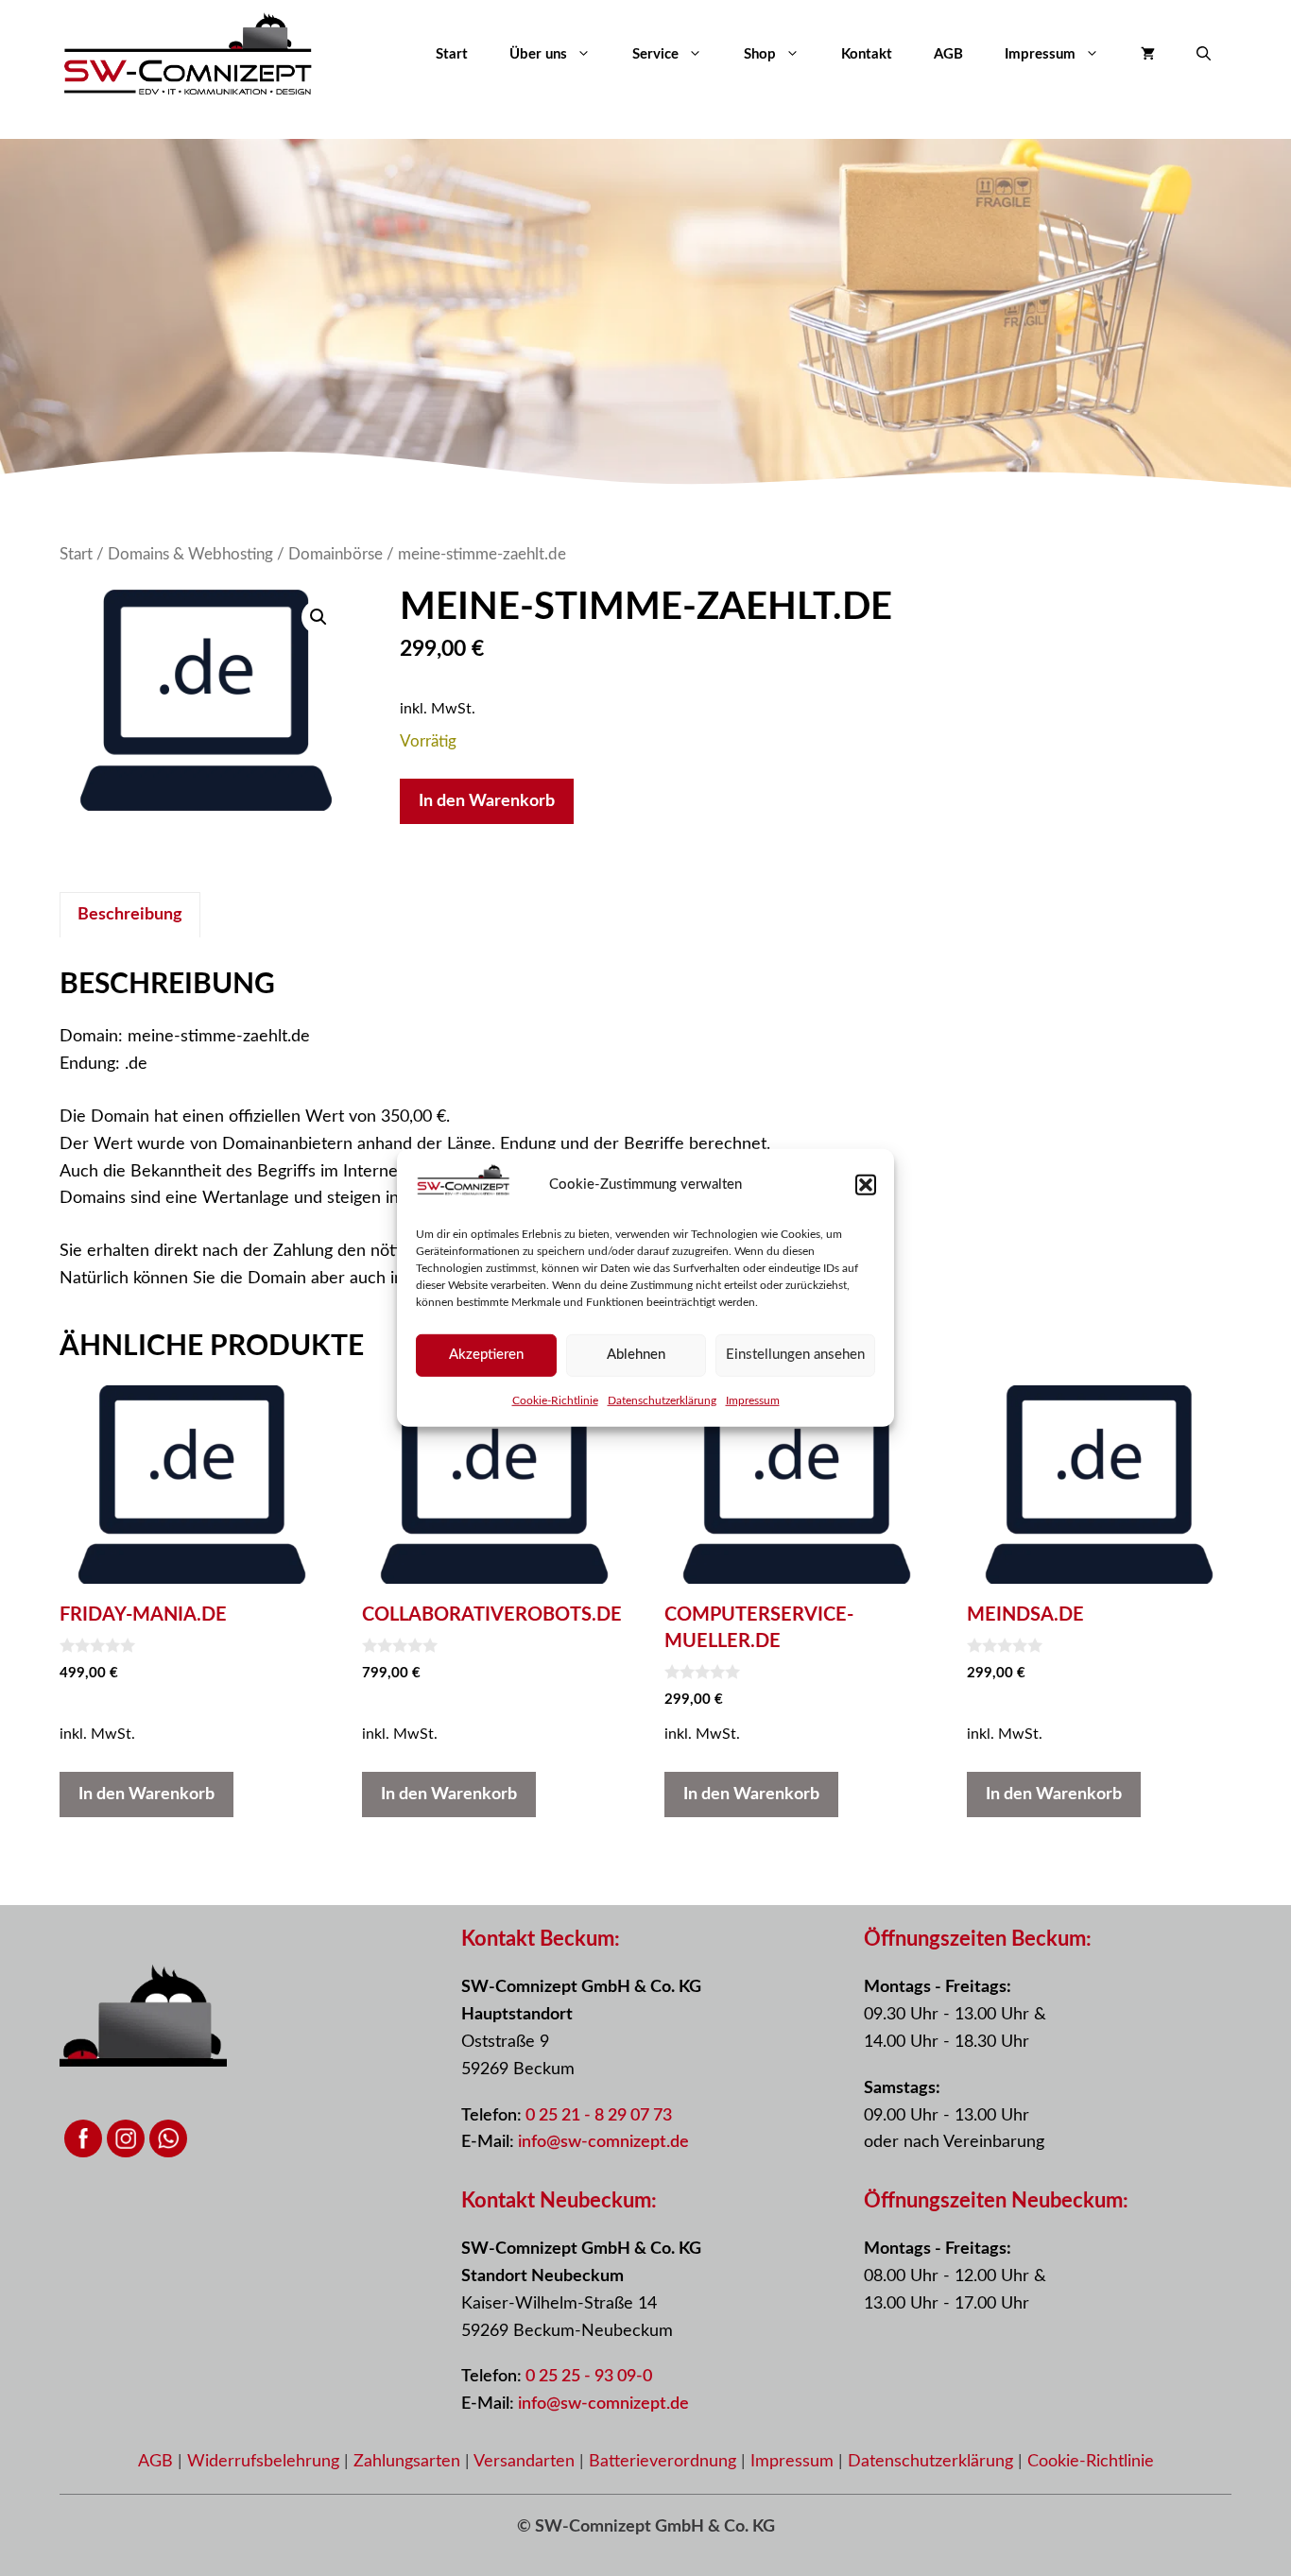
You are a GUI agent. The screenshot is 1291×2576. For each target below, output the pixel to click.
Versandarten (526, 2462)
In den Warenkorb (487, 801)
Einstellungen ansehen (795, 1355)
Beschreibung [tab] (130, 915)
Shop (760, 54)
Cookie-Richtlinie (555, 1400)
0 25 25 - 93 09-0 (589, 2377)
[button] (866, 1185)
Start (452, 54)
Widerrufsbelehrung (266, 2462)
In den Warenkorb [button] (146, 1795)
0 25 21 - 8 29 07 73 (599, 2116)
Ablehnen (636, 1355)
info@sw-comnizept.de (603, 2142)
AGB (948, 54)
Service (655, 54)
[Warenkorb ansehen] (1148, 55)
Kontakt (867, 54)
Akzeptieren (486, 1355)
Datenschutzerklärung (662, 1400)
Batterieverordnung (665, 2462)
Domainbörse (336, 555)
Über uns (538, 54)
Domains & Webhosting (190, 555)
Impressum (753, 1400)
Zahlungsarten (409, 2462)
